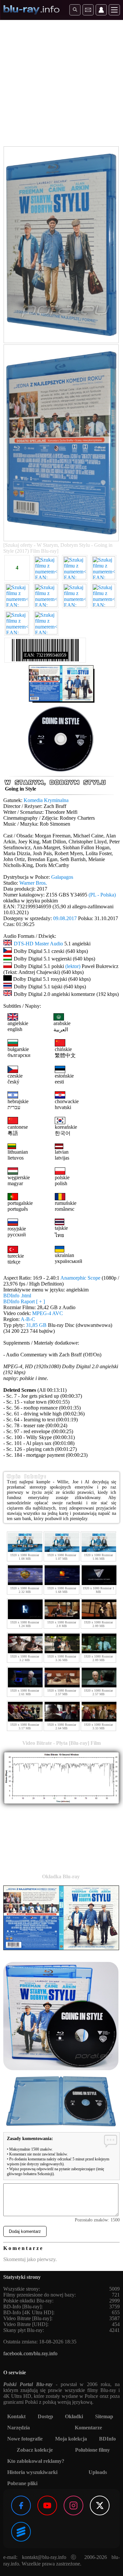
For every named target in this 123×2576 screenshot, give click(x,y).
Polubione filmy (92, 2450)
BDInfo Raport (24, 1301)
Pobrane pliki (22, 2483)
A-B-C (28, 1319)
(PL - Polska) (102, 895)
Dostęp (45, 2416)
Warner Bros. (33, 883)
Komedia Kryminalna (46, 800)
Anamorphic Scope (80, 1278)
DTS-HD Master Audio (38, 944)
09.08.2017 (65, 918)
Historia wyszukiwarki (32, 2472)
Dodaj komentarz (25, 2231)
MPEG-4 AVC (48, 1313)
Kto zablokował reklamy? (36, 2461)
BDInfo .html (17, 1296)
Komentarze (88, 2428)
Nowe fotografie (25, 2439)
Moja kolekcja (71, 2439)
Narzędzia (19, 2428)
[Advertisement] (61, 84)
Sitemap (104, 2416)
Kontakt (16, 2416)
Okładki (74, 2416)
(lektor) (73, 966)
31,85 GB (36, 1325)
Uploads (98, 2472)
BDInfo (107, 2439)
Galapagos (62, 877)
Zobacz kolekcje (35, 2450)
